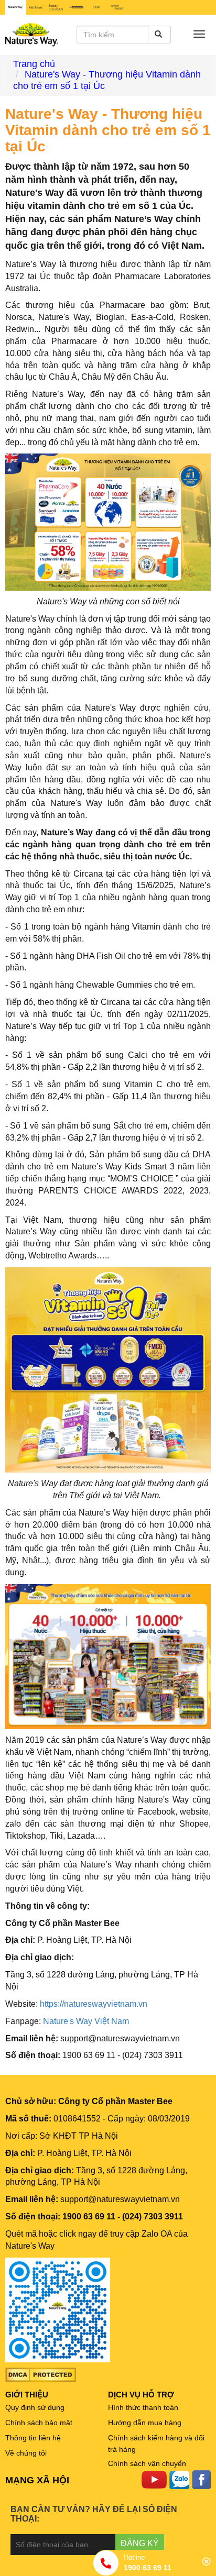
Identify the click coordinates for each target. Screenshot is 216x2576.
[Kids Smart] (36, 7)
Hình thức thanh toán (143, 2407)
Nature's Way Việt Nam (86, 2021)
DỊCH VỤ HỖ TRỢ (141, 2395)
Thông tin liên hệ (33, 2438)
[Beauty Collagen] (56, 7)
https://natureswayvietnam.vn (94, 2004)
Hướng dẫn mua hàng (145, 2423)
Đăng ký (140, 2543)
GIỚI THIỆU (27, 2395)
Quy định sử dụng (35, 2407)
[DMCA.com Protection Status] (41, 2374)
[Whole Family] (117, 7)
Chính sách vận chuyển (147, 2463)
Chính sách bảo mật (39, 2423)
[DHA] (97, 7)
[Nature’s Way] (15, 7)
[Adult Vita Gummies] (76, 7)
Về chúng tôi (26, 2453)
